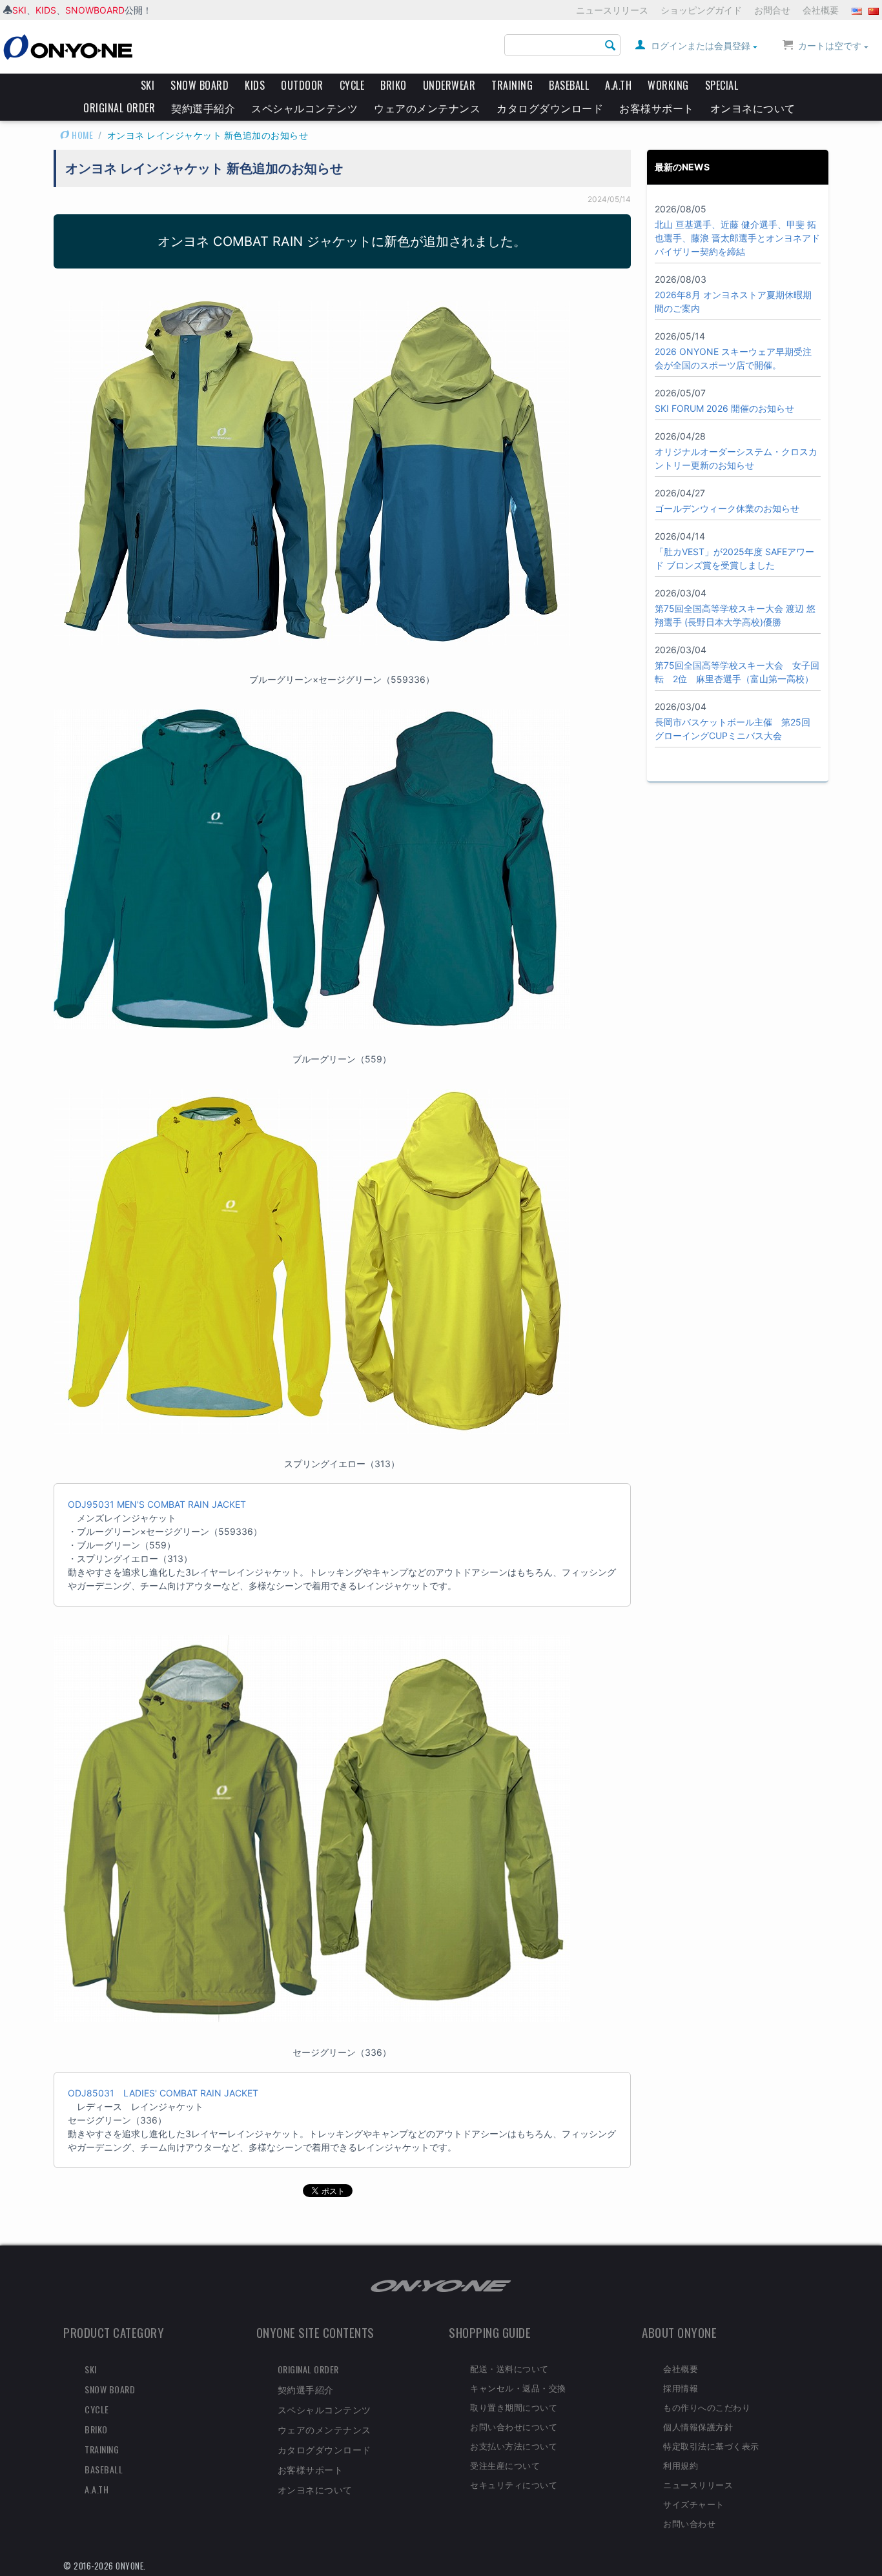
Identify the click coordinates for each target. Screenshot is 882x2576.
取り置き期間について (514, 2407)
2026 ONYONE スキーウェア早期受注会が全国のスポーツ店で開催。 (733, 358)
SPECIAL (722, 85)
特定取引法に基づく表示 (711, 2446)
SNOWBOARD (95, 10)
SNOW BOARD (200, 85)
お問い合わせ (689, 2523)
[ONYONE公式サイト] (441, 2285)
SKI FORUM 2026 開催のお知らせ (724, 408)
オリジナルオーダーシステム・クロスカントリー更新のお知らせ (736, 458)
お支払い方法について (514, 2446)
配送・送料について (509, 2368)
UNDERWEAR (449, 85)
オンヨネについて (753, 108)
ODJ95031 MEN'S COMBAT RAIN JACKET (157, 1504)
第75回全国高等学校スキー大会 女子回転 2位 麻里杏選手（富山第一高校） (737, 672)
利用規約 (681, 2465)
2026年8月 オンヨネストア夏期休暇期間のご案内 (733, 301)
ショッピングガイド (701, 10)
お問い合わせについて (514, 2426)
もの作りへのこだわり (707, 2407)
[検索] (611, 46)
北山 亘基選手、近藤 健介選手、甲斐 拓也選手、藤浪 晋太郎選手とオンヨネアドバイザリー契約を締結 (737, 238)
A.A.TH (618, 85)
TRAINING (512, 85)
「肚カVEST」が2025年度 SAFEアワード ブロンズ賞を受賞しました (734, 558)
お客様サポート (657, 108)
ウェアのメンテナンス (427, 108)
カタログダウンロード (550, 108)
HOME (82, 135)
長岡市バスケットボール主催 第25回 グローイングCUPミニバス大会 (733, 729)
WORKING (668, 85)
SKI (19, 10)
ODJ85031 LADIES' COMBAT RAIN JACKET (163, 2093)
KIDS (46, 10)
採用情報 (681, 2388)
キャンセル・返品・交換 (518, 2388)
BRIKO (394, 85)
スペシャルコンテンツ (304, 108)
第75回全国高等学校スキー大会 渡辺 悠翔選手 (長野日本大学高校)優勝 (735, 615)
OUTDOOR (302, 85)
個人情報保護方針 (698, 2426)
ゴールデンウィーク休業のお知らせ (727, 508)
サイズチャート (694, 2504)
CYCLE (352, 85)
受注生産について (505, 2465)
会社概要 (821, 10)
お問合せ (772, 10)
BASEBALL (569, 85)
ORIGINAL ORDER (119, 108)
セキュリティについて (514, 2484)
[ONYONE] (68, 46)
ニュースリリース (612, 10)
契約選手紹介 (203, 108)
